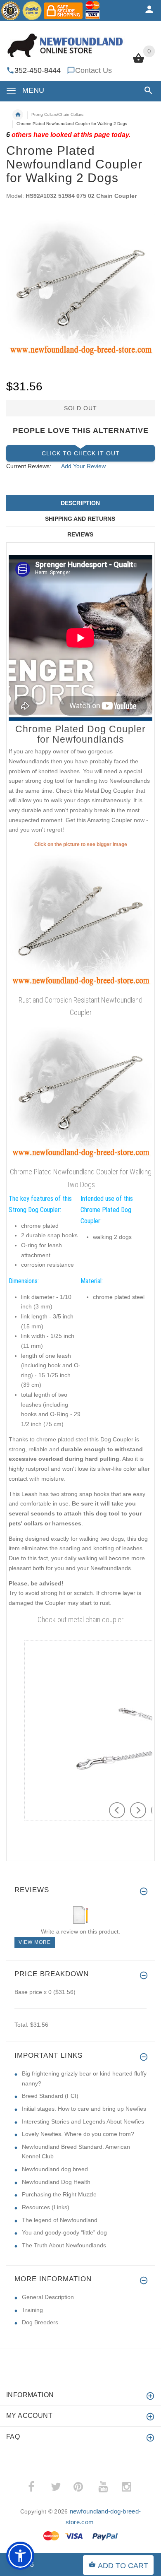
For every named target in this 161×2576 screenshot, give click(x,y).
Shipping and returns (80, 519)
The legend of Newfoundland (60, 2220)
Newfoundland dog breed (55, 2169)
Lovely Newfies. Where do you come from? (78, 2134)
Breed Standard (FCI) (50, 2096)
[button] (147, 90)
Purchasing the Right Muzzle (59, 2194)
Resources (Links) (46, 2207)
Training (32, 2310)
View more (35, 1942)
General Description (48, 2297)
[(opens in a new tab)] (80, 920)
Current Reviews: (29, 466)
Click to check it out (81, 453)
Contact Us (94, 70)
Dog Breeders (40, 2322)
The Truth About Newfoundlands (64, 2245)
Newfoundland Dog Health (56, 2182)
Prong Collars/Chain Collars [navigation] (57, 114)
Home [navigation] (18, 115)
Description (80, 503)
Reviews (80, 534)
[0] (139, 62)
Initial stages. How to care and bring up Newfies (84, 2109)
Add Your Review (83, 466)
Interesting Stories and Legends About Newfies (83, 2121)
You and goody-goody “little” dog (64, 2232)
